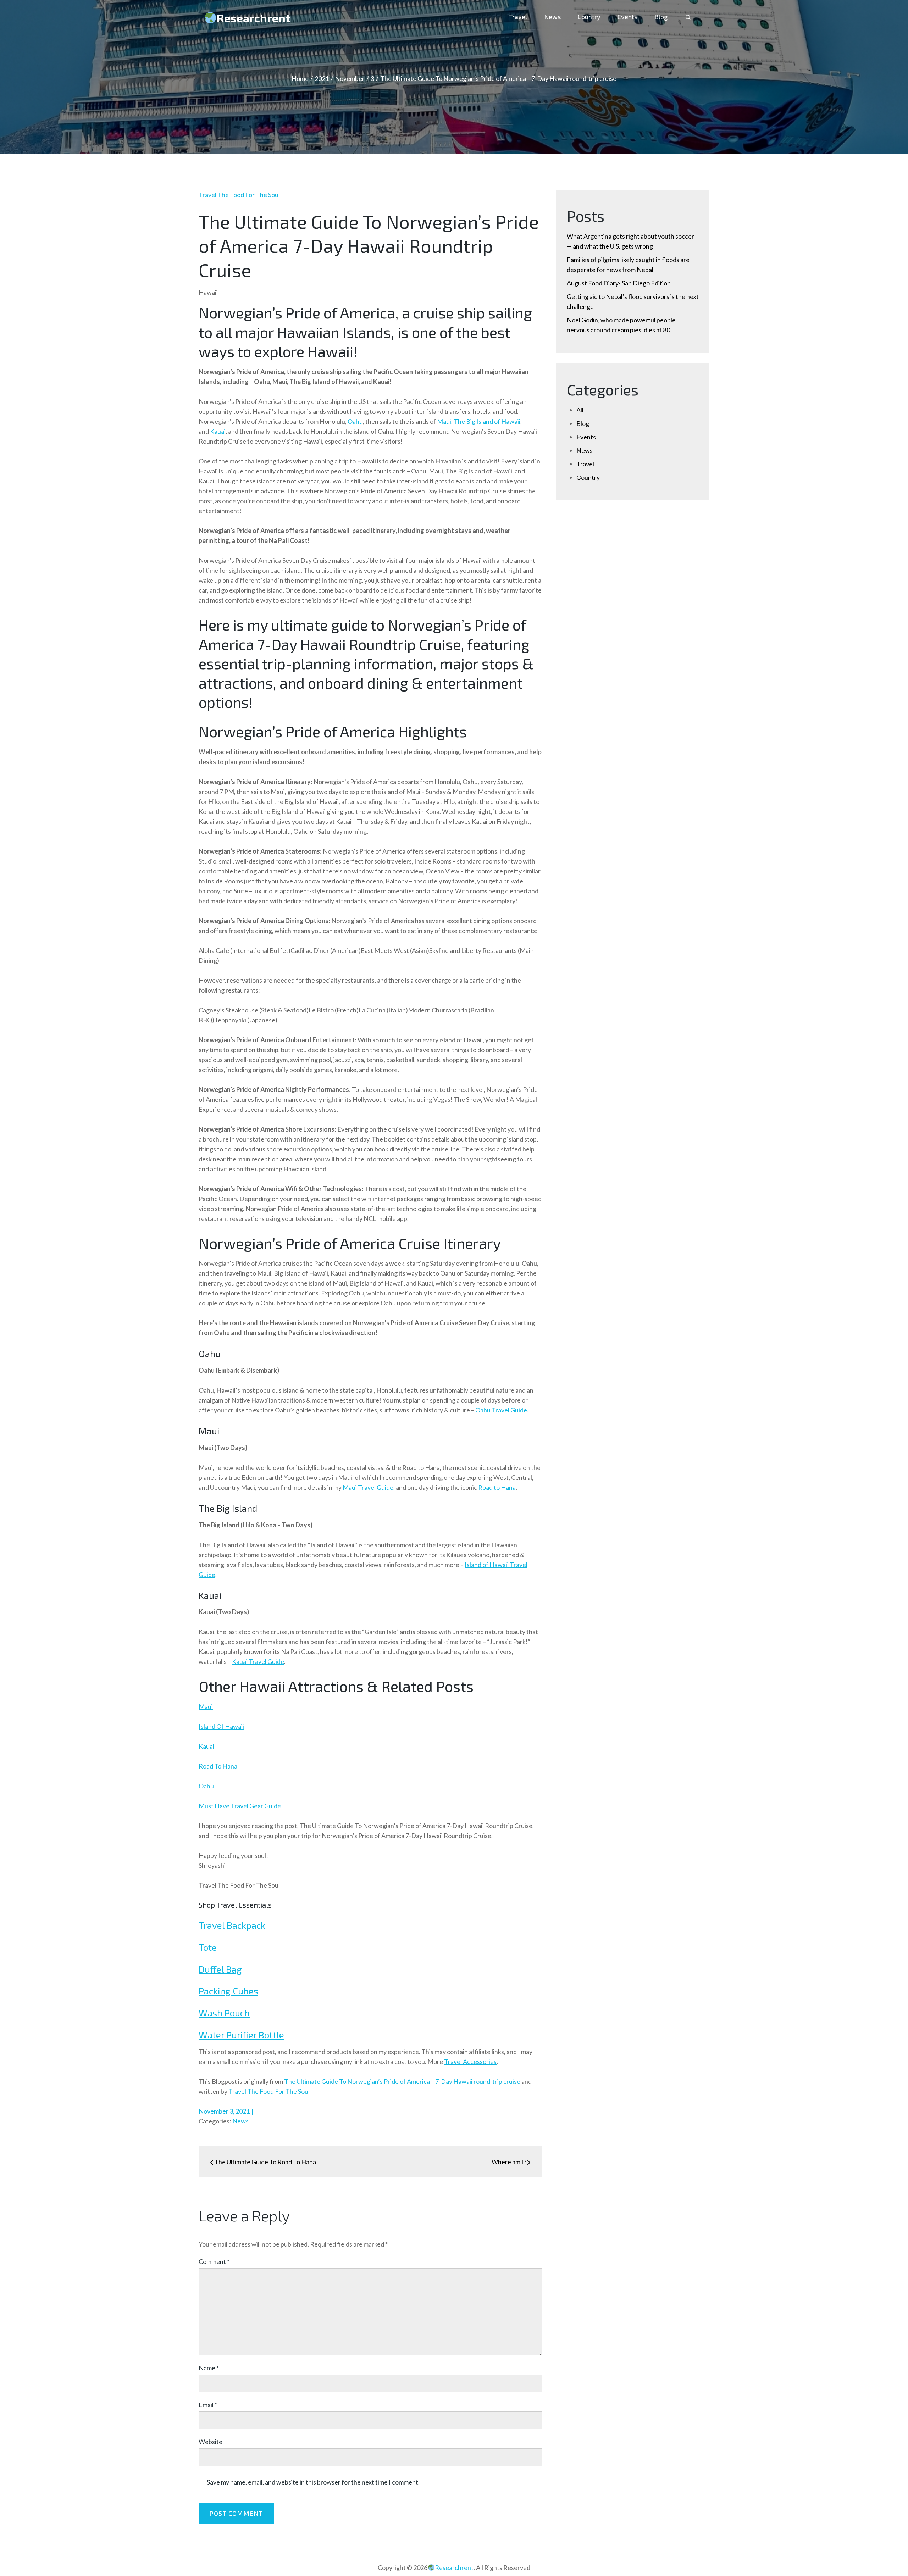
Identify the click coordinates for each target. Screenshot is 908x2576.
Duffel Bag (220, 1969)
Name (209, 2368)
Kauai (206, 1746)
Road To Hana (218, 1766)
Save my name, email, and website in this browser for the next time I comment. (313, 2482)
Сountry (589, 17)
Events (627, 17)
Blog (661, 17)
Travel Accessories (470, 2061)
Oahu (206, 1786)
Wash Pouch (224, 2013)
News (552, 17)
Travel (518, 17)
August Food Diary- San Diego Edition (619, 283)
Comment (214, 2261)
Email (208, 2405)
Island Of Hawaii (221, 1726)
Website (211, 2442)
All (580, 410)
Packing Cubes (228, 1991)
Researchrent (254, 18)
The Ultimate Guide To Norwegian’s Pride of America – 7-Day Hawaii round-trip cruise (402, 2081)
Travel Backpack (232, 1925)
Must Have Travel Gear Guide (240, 1806)
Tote (208, 1947)
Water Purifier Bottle (241, 2035)
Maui (206, 1706)
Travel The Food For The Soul (239, 195)
